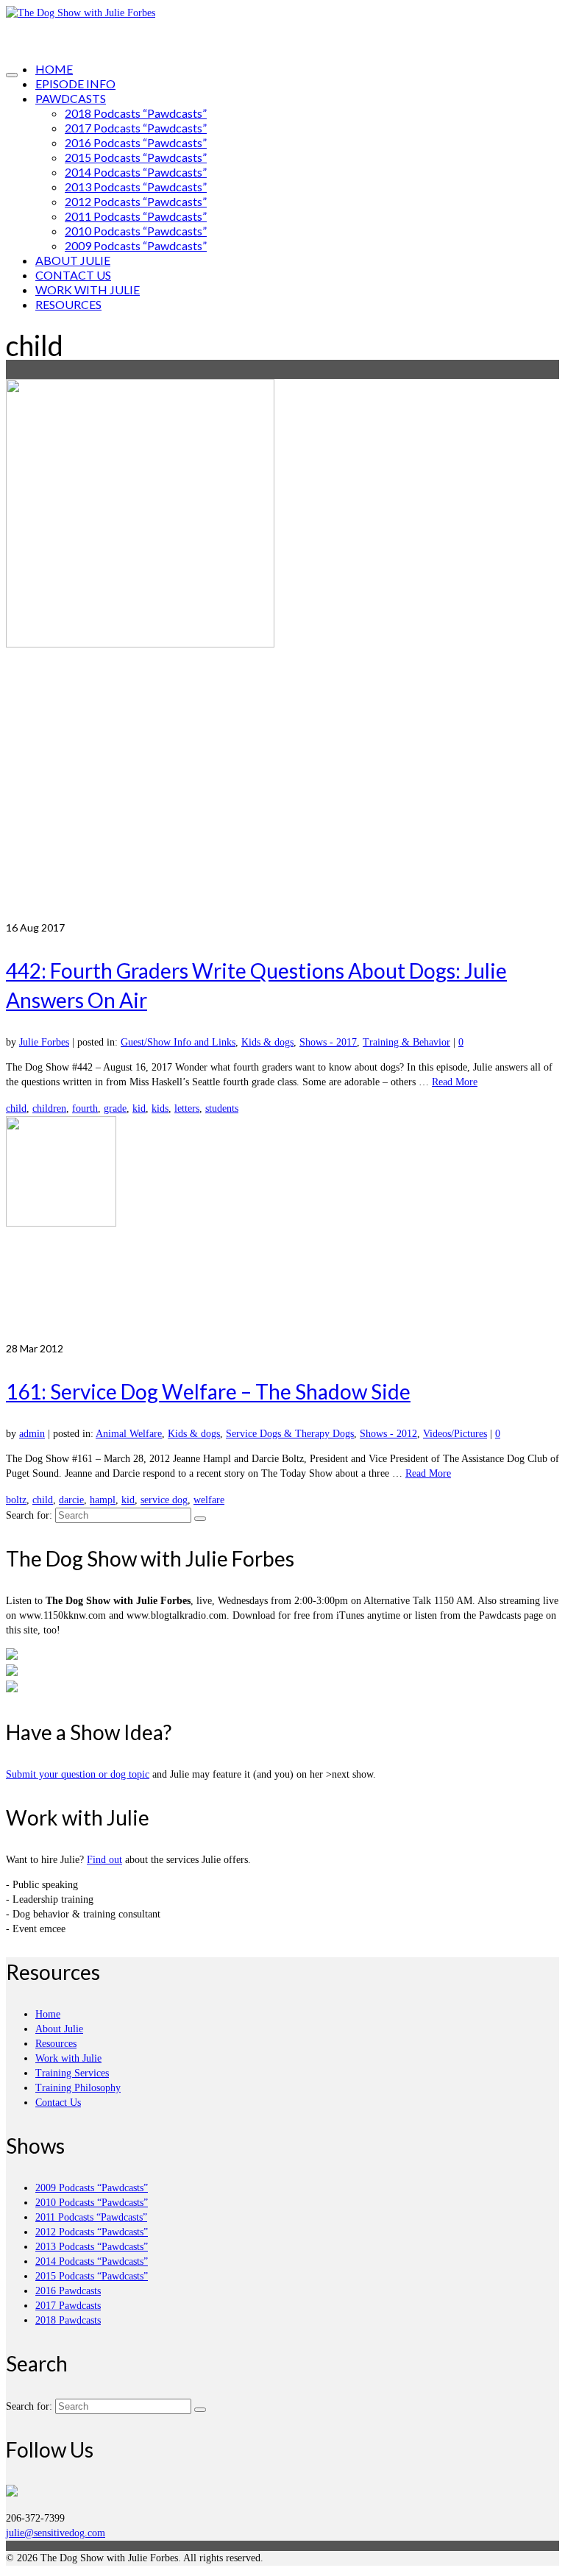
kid (139, 1108)
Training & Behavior (406, 1042)
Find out (104, 1860)
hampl (103, 1500)
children (49, 1108)
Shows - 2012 (388, 1434)
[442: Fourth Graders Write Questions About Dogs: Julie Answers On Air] (282, 650)
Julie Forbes (44, 1042)
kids (160, 1108)
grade (115, 1108)
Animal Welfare (129, 1434)
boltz (16, 1500)
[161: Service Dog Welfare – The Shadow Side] (282, 1229)
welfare (209, 1500)
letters (187, 1108)
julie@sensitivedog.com (56, 2533)
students (222, 1108)
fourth (85, 1108)
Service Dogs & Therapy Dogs (290, 1434)
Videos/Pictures (455, 1434)
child (16, 1108)
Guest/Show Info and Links (178, 1042)
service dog (164, 1500)
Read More (455, 1082)
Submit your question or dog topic (78, 1774)
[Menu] (12, 75)
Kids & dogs (267, 1042)
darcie (71, 1500)
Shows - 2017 (328, 1042)
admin (32, 1434)
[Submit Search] (200, 1519)
